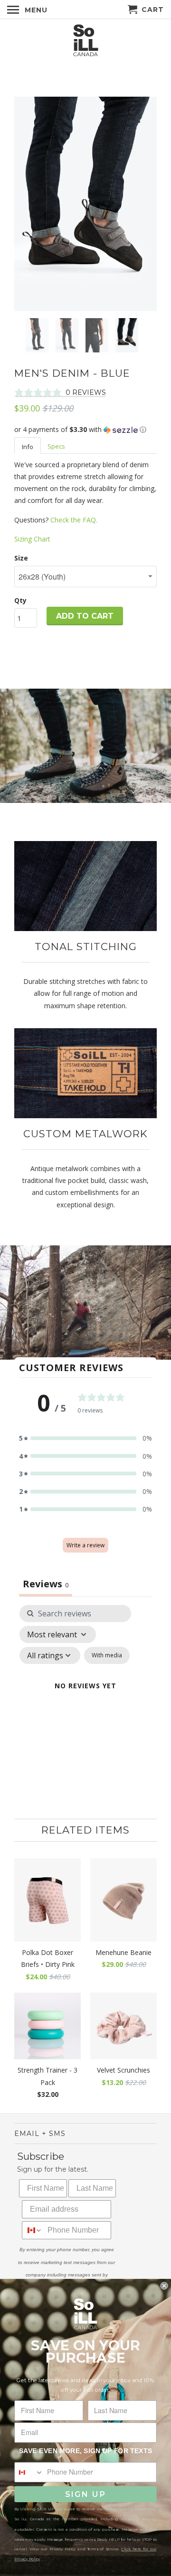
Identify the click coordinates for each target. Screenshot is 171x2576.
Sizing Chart (32, 539)
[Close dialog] (164, 2285)
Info (28, 447)
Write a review (85, 1545)
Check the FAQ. (74, 520)
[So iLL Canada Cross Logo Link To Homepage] (85, 41)
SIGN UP (85, 2494)
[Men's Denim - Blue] (85, 204)
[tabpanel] (85, 1697)
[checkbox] (107, 1655)
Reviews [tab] (46, 1584)
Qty (20, 600)
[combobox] (33, 2230)
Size (21, 558)
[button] (85, 430)
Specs (56, 446)
